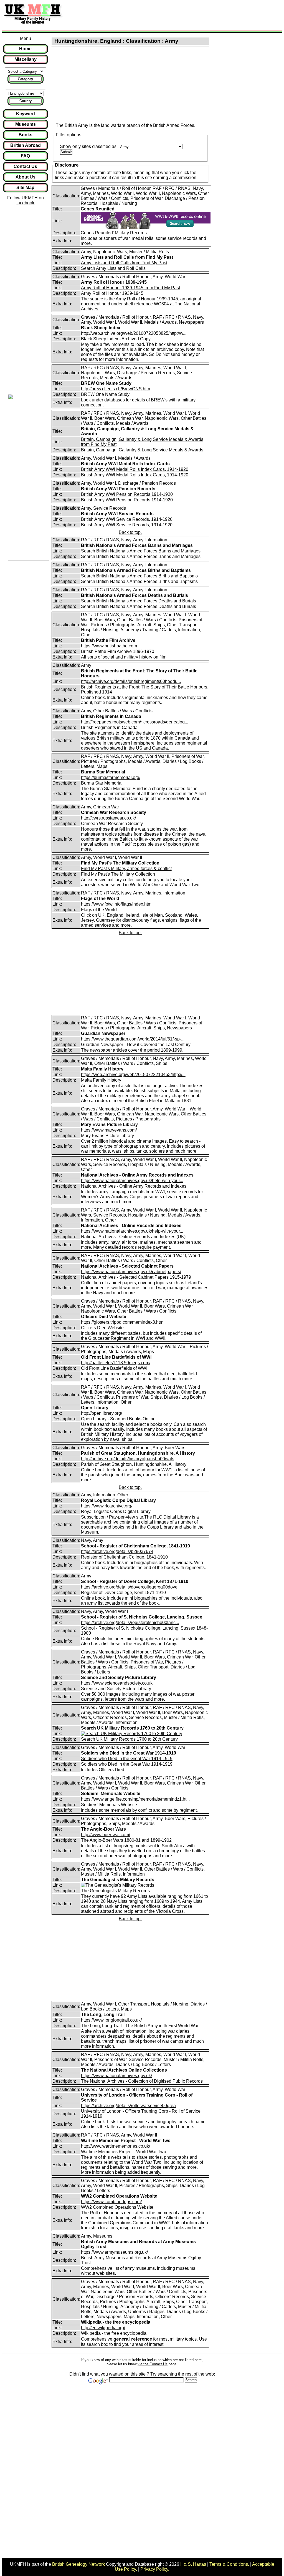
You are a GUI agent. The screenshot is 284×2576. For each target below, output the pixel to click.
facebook (25, 203)
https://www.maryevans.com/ (109, 1130)
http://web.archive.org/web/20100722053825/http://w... (134, 333)
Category (25, 79)
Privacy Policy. (155, 2569)
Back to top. (130, 532)
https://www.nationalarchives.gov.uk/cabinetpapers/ (131, 1272)
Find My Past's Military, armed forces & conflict (126, 869)
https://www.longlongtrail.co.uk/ (111, 2020)
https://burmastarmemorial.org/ (111, 777)
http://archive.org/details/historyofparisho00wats (128, 1459)
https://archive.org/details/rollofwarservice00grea (128, 2106)
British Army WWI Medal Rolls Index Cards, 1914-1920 (135, 469)
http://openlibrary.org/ (102, 1413)
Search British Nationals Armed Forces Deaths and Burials (139, 601)
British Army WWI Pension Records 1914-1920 (127, 494)
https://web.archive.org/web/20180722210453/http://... (133, 1075)
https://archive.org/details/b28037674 (117, 1551)
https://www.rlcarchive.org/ (107, 1506)
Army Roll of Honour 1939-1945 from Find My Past (130, 288)
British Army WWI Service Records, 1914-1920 (127, 519)
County (26, 101)
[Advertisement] (168, 15)
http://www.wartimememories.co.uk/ (116, 2146)
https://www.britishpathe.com (109, 646)
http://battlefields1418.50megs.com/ (116, 1363)
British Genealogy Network (78, 2564)
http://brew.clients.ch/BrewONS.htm (116, 389)
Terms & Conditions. (229, 2564)
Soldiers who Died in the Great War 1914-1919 (127, 1759)
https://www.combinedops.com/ (111, 2202)
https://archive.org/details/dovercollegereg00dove (129, 1587)
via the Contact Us (153, 2364)
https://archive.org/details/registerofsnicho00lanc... (130, 1623)
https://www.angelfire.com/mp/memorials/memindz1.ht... (135, 1799)
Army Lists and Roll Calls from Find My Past (124, 263)
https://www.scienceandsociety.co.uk (117, 1683)
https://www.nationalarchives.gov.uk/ (116, 2076)
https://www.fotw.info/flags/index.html (117, 904)
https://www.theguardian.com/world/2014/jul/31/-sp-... (133, 1039)
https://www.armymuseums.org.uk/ (114, 2252)
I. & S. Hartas (193, 2564)
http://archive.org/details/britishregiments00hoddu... (131, 681)
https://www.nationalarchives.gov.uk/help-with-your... (132, 1181)
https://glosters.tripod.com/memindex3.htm (122, 1322)
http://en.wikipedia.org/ (103, 2328)
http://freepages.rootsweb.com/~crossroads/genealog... (135, 722)
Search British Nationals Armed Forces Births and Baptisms (139, 576)
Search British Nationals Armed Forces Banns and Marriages (141, 551)
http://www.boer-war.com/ (106, 1835)
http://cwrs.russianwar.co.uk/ (108, 818)
